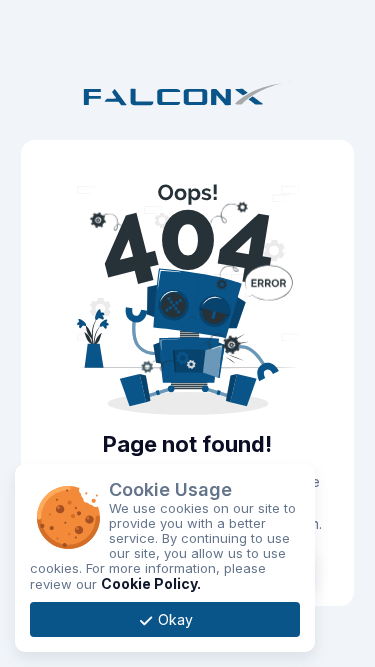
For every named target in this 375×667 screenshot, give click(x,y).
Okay (173, 619)
